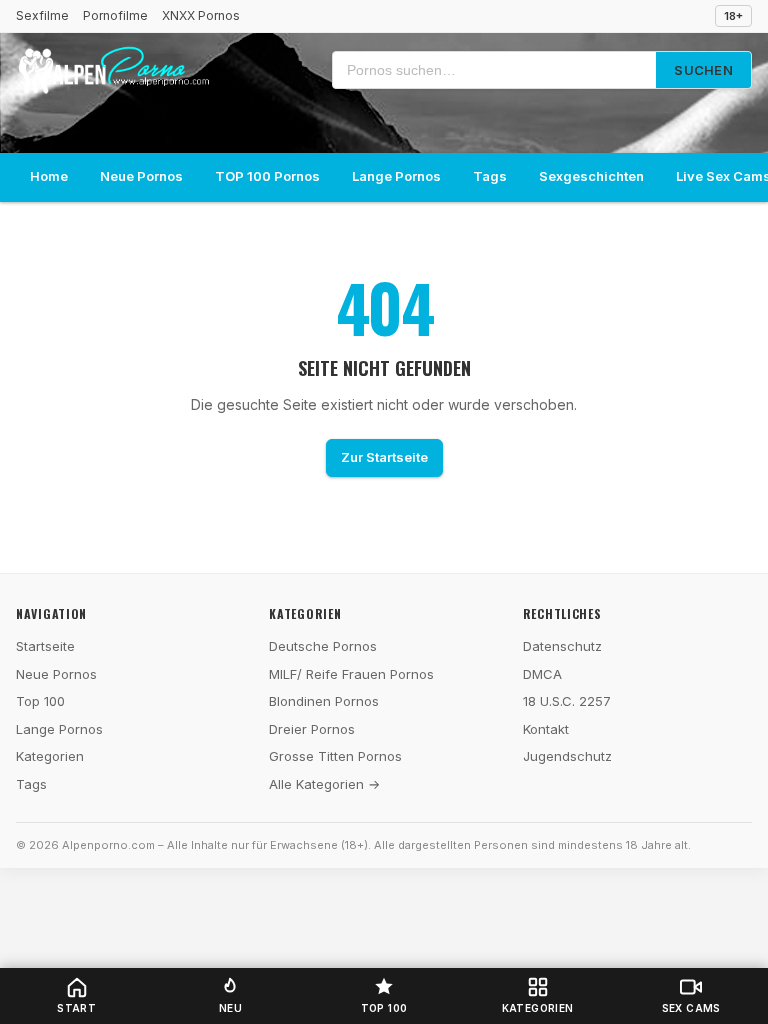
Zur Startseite (384, 457)
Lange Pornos (396, 176)
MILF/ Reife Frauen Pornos (351, 674)
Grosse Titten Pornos (335, 756)
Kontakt (546, 729)
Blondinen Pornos (324, 701)
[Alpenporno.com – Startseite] (113, 70)
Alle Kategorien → (324, 784)
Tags (490, 176)
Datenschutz (562, 646)
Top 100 (40, 701)
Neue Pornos (141, 176)
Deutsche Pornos (323, 646)
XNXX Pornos (201, 15)
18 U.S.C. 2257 (567, 701)
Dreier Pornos (312, 729)
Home (49, 176)
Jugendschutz (567, 756)
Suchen (703, 70)
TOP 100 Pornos (267, 176)
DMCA (542, 674)
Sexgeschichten (591, 176)
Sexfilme (42, 15)
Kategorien (50, 756)
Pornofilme (115, 15)
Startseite (45, 646)
